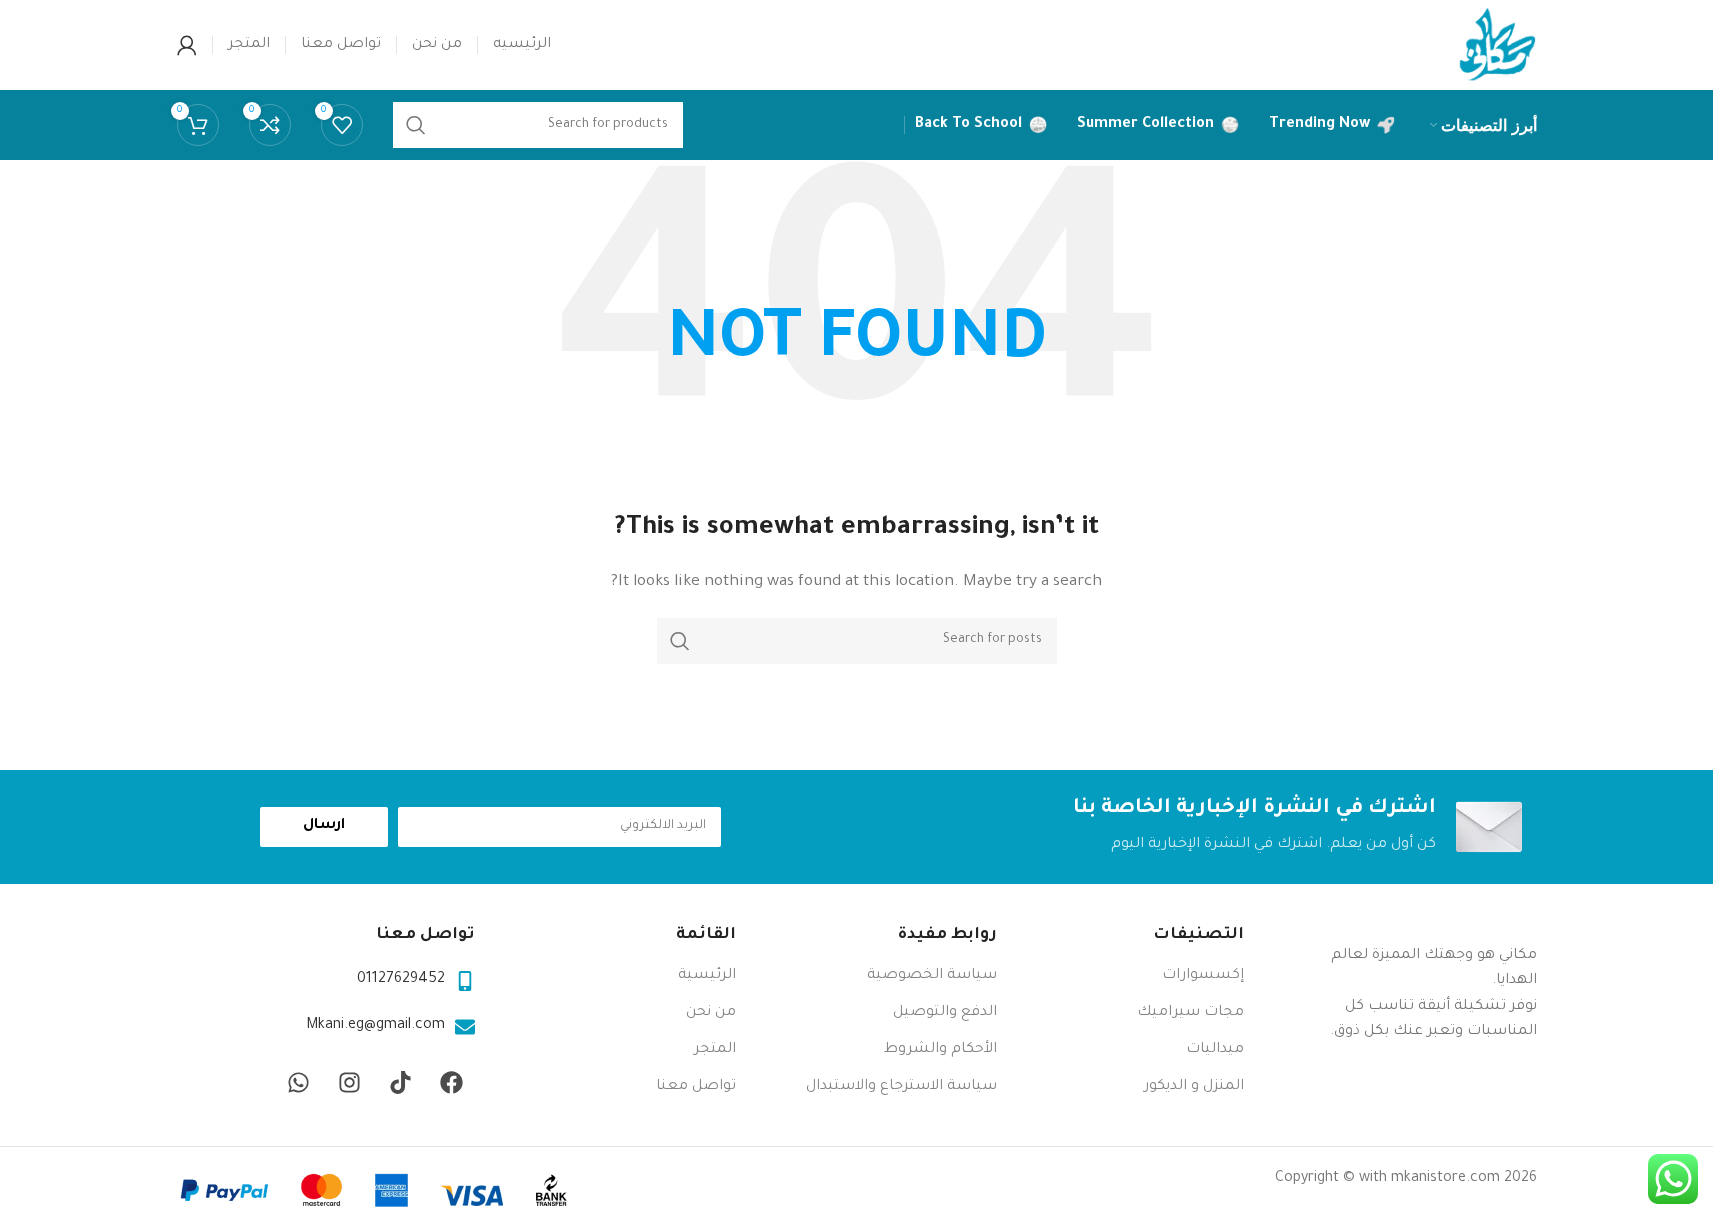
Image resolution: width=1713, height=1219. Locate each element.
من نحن (711, 1013)
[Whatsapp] (299, 1083)
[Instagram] (350, 1083)
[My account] (187, 45)
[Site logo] (1497, 47)
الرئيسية (707, 976)
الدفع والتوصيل (945, 1013)
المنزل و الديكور (1194, 1087)
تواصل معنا (696, 1087)
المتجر (715, 1050)
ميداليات (1215, 1050)
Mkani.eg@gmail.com (375, 1026)
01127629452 (401, 980)
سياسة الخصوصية (932, 976)
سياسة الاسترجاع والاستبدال (901, 1087)
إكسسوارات (1203, 976)
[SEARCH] (680, 641)
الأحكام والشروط (940, 1050)
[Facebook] (452, 1083)
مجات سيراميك (1190, 1013)
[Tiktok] (401, 1083)
